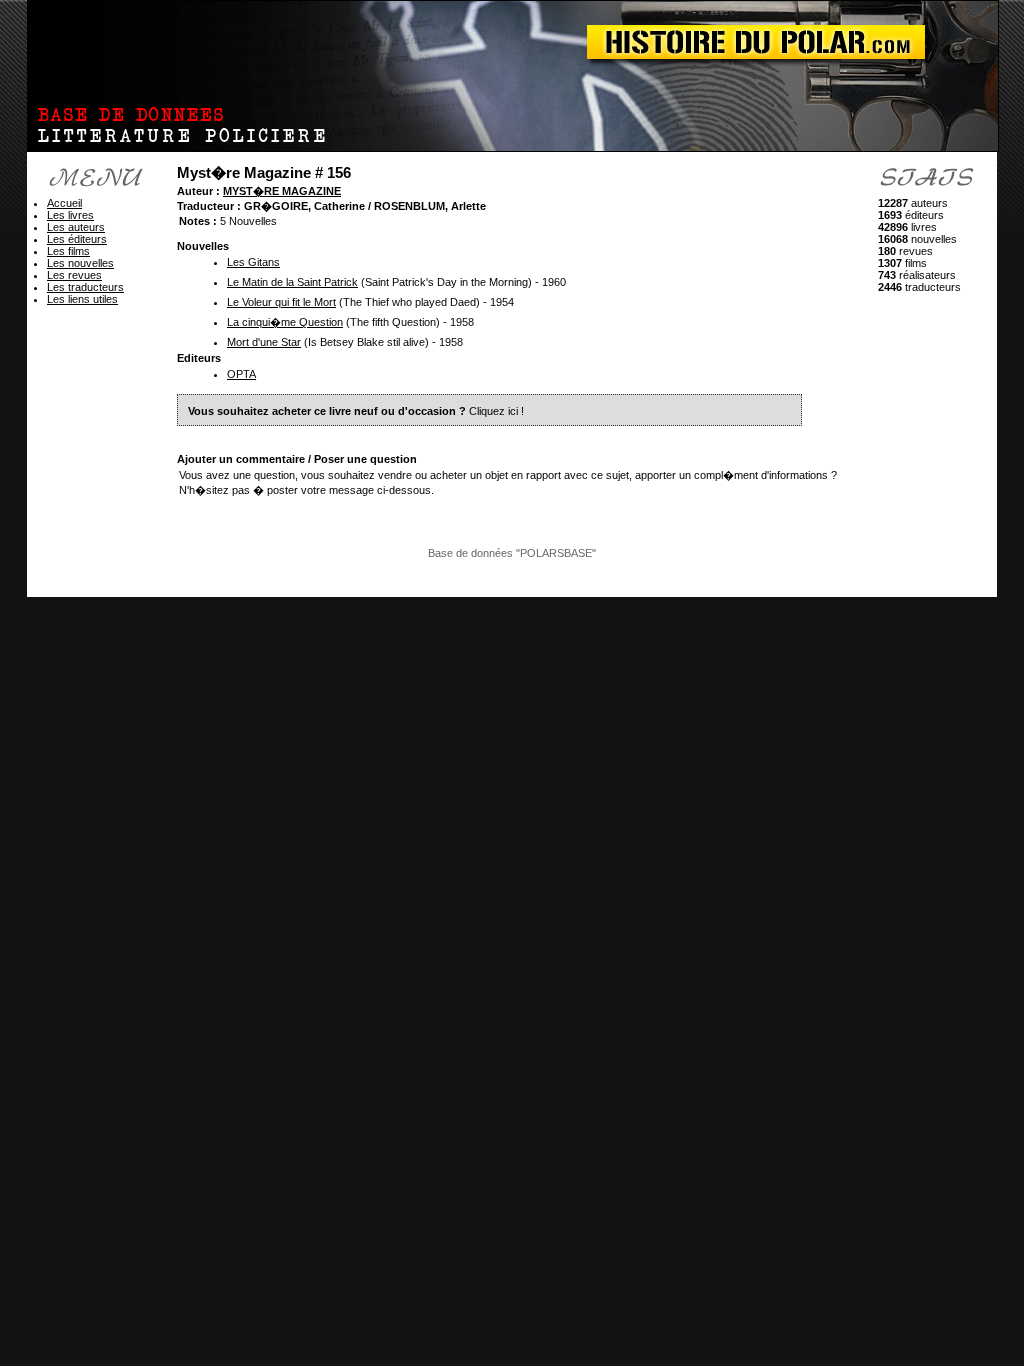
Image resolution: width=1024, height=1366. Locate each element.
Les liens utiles (82, 299)
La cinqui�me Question (285, 322)
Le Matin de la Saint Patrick (292, 282)
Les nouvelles (80, 263)
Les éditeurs (77, 239)
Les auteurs (76, 227)
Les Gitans (253, 262)
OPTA (241, 374)
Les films (68, 251)
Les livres (70, 215)
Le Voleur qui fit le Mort (281, 302)
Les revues (74, 275)
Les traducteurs (85, 287)
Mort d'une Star (264, 342)
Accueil (64, 203)
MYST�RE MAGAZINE (282, 191)
